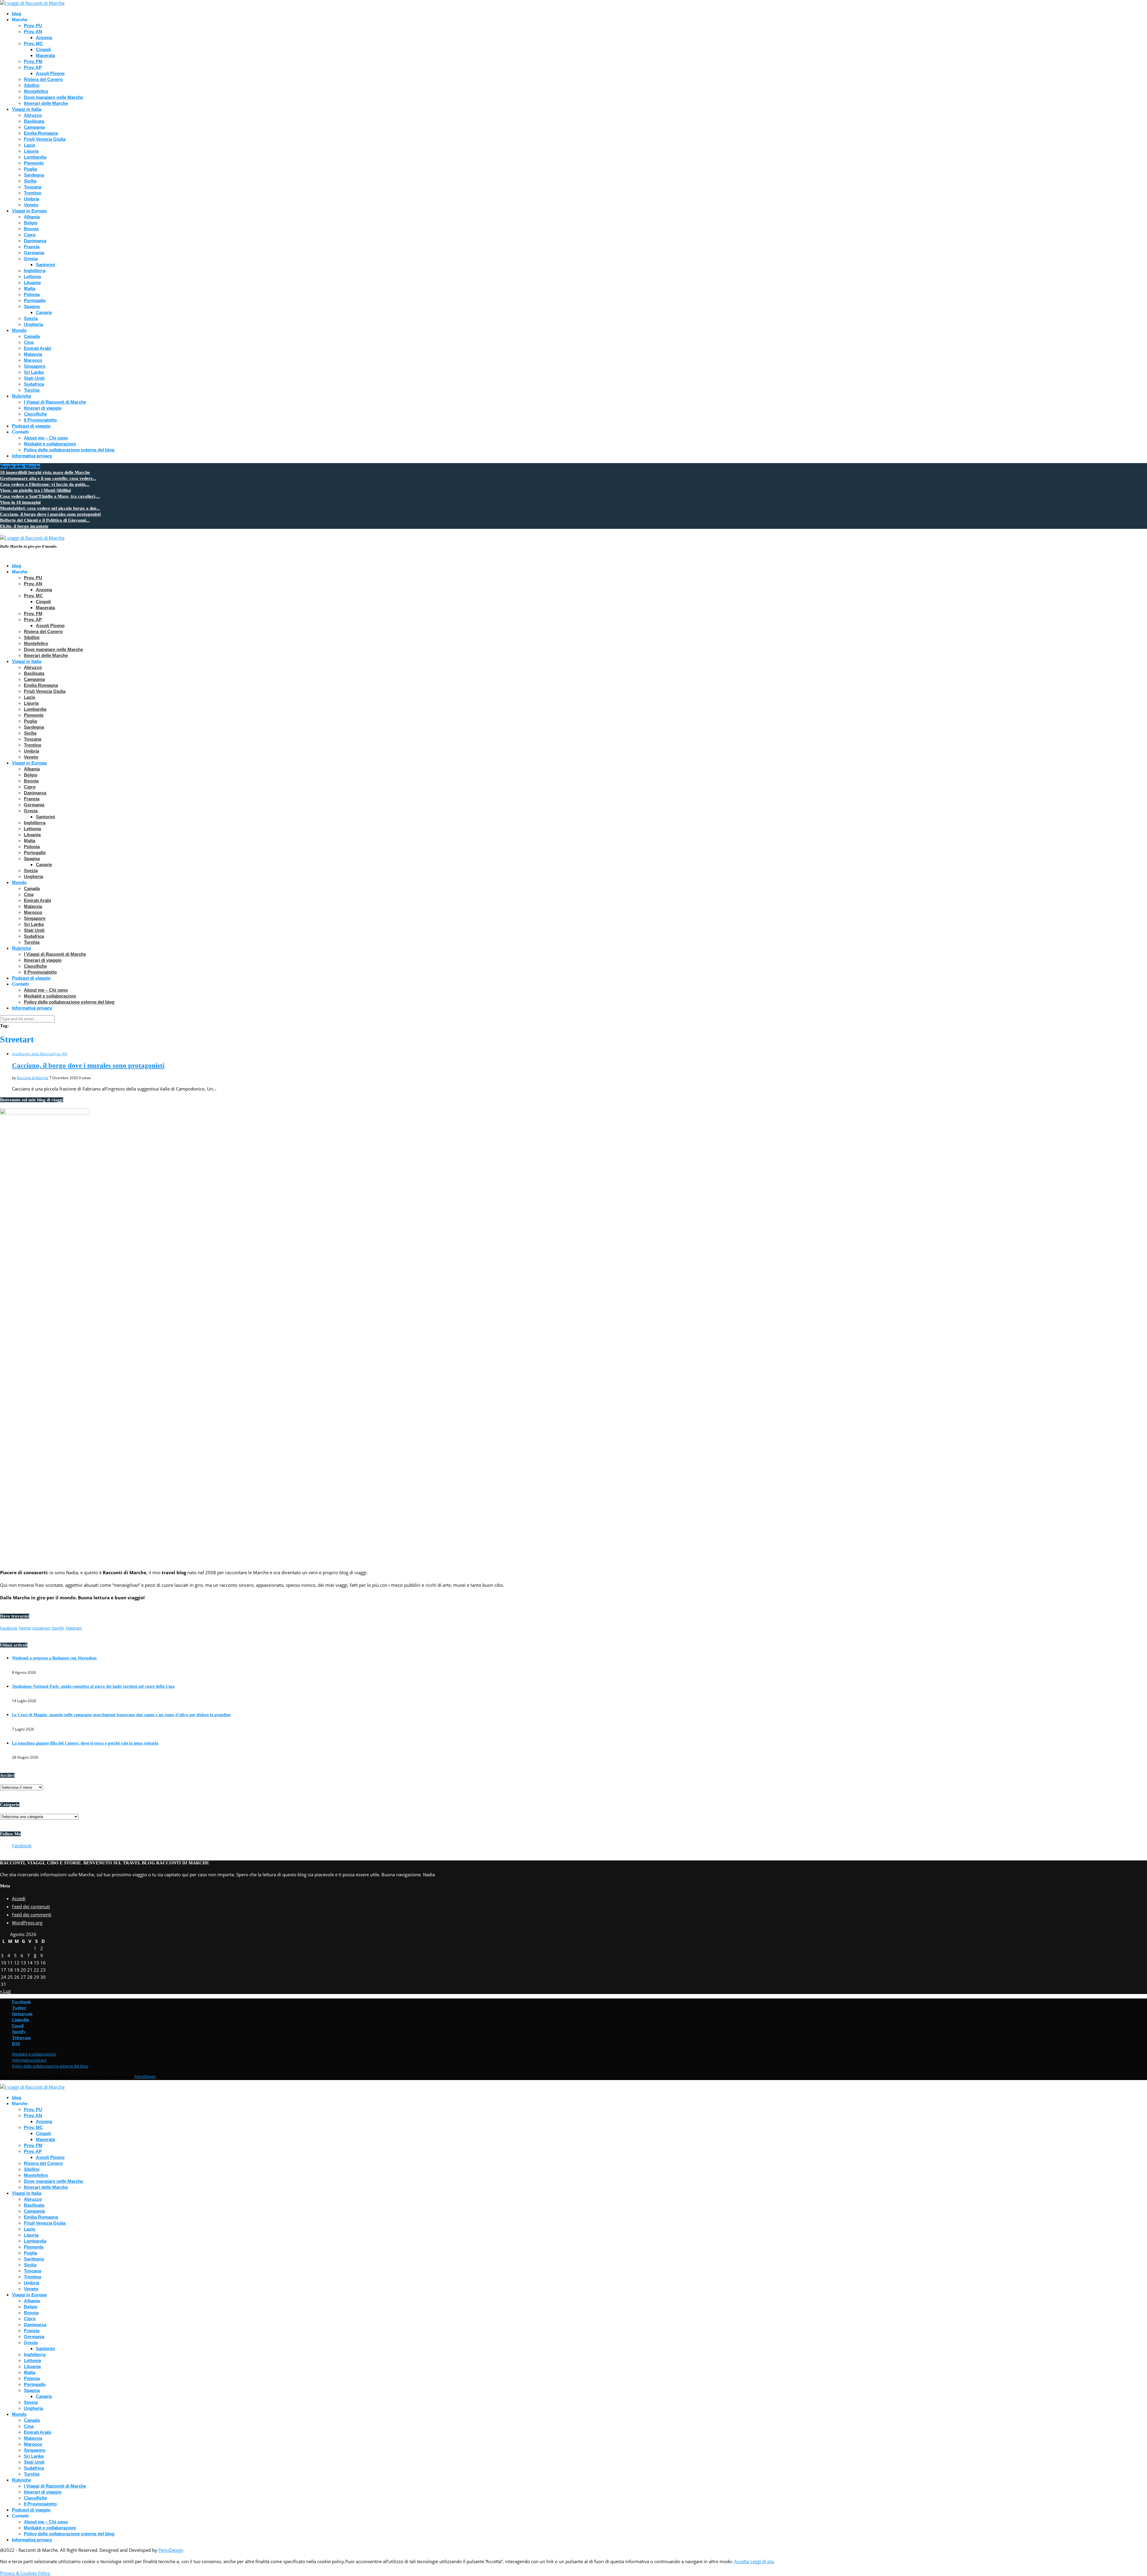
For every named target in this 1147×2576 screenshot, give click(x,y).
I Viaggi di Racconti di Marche (55, 402)
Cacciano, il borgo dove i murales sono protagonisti (50, 514)
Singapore (35, 366)
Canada (32, 336)
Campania (34, 127)
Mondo (19, 330)
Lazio (30, 145)
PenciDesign (145, 2076)
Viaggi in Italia (27, 109)
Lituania (32, 282)
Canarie (44, 312)
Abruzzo (33, 115)
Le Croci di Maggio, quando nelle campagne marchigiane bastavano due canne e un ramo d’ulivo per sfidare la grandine (121, 1715)
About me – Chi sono (46, 438)
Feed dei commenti (32, 1915)
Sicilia (30, 181)
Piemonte (34, 163)
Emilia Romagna (41, 133)
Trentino (33, 193)
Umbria (32, 199)
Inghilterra (35, 271)
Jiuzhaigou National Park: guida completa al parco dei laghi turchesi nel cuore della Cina (93, 1686)
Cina (29, 342)
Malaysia (33, 354)
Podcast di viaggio (31, 426)
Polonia (32, 294)
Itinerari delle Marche (46, 103)
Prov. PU (33, 26)
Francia (32, 247)
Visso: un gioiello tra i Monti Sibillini (35, 490)
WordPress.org (27, 1923)
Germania (34, 253)
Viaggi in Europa (29, 211)
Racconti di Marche (33, 1078)
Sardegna (34, 175)
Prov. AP (33, 67)
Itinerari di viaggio (43, 408)
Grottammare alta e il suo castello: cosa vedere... (48, 478)
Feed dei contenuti (31, 1906)
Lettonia (32, 277)
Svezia (31, 318)
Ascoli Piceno (50, 73)
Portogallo (35, 300)
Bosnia (31, 229)
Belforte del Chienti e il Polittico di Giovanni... (45, 520)
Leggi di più (762, 2561)
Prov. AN (33, 32)
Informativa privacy (32, 456)
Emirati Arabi (37, 348)
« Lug (5, 1991)
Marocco (33, 360)
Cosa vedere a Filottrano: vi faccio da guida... (45, 484)
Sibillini (32, 85)
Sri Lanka (34, 372)
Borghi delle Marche (36, 1054)
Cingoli (43, 49)
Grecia (31, 259)
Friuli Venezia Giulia (45, 139)
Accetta (742, 2561)
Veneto (31, 205)
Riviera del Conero (43, 79)
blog (17, 14)
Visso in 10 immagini (20, 502)
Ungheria (33, 324)
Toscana (33, 187)
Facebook (22, 1846)
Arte (16, 1054)
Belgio (31, 223)
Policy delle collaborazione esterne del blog (69, 450)
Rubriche (22, 396)
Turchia (32, 390)
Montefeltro (36, 91)
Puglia (30, 169)
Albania (32, 217)
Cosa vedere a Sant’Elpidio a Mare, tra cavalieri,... (50, 496)
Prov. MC (33, 43)
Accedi (19, 1898)
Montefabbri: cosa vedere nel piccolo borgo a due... (50, 508)
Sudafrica (34, 384)
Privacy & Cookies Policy (25, 2573)
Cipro (30, 235)
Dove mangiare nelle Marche (53, 97)
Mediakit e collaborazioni (50, 444)
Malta (30, 288)
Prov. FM (33, 61)
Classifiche (35, 414)
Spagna (32, 306)
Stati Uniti (34, 378)
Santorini (45, 265)
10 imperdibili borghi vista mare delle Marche (45, 472)
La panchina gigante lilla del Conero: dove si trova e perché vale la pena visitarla (85, 1743)
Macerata (45, 55)
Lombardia (35, 157)
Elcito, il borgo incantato (24, 526)
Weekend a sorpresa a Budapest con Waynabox (54, 1658)
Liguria (31, 151)
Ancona (44, 37)
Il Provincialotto (40, 420)
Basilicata (34, 121)
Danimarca (35, 241)
